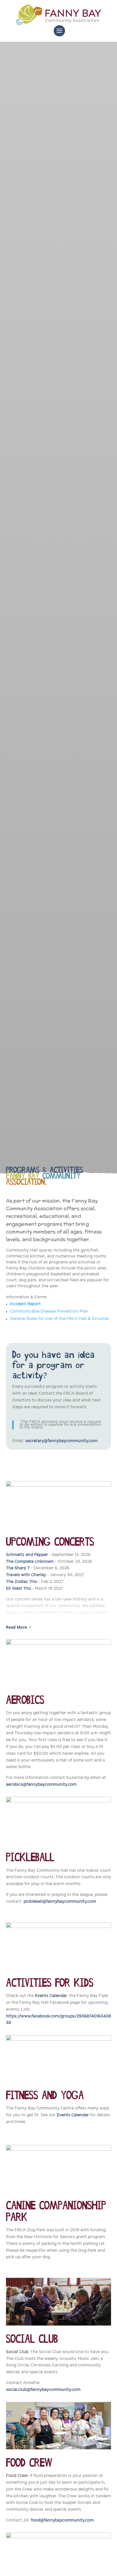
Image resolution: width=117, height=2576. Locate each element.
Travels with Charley (26, 1575)
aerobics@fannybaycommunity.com (41, 1785)
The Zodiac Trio (21, 1582)
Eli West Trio (18, 1589)
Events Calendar (51, 1996)
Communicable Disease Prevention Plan (49, 1311)
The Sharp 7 (18, 1568)
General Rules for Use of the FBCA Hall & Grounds (59, 1319)
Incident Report (25, 1304)
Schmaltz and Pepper (27, 1555)
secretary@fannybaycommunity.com (61, 1441)
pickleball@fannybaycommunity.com (60, 1902)
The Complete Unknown (30, 1562)
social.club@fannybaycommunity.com (43, 2390)
